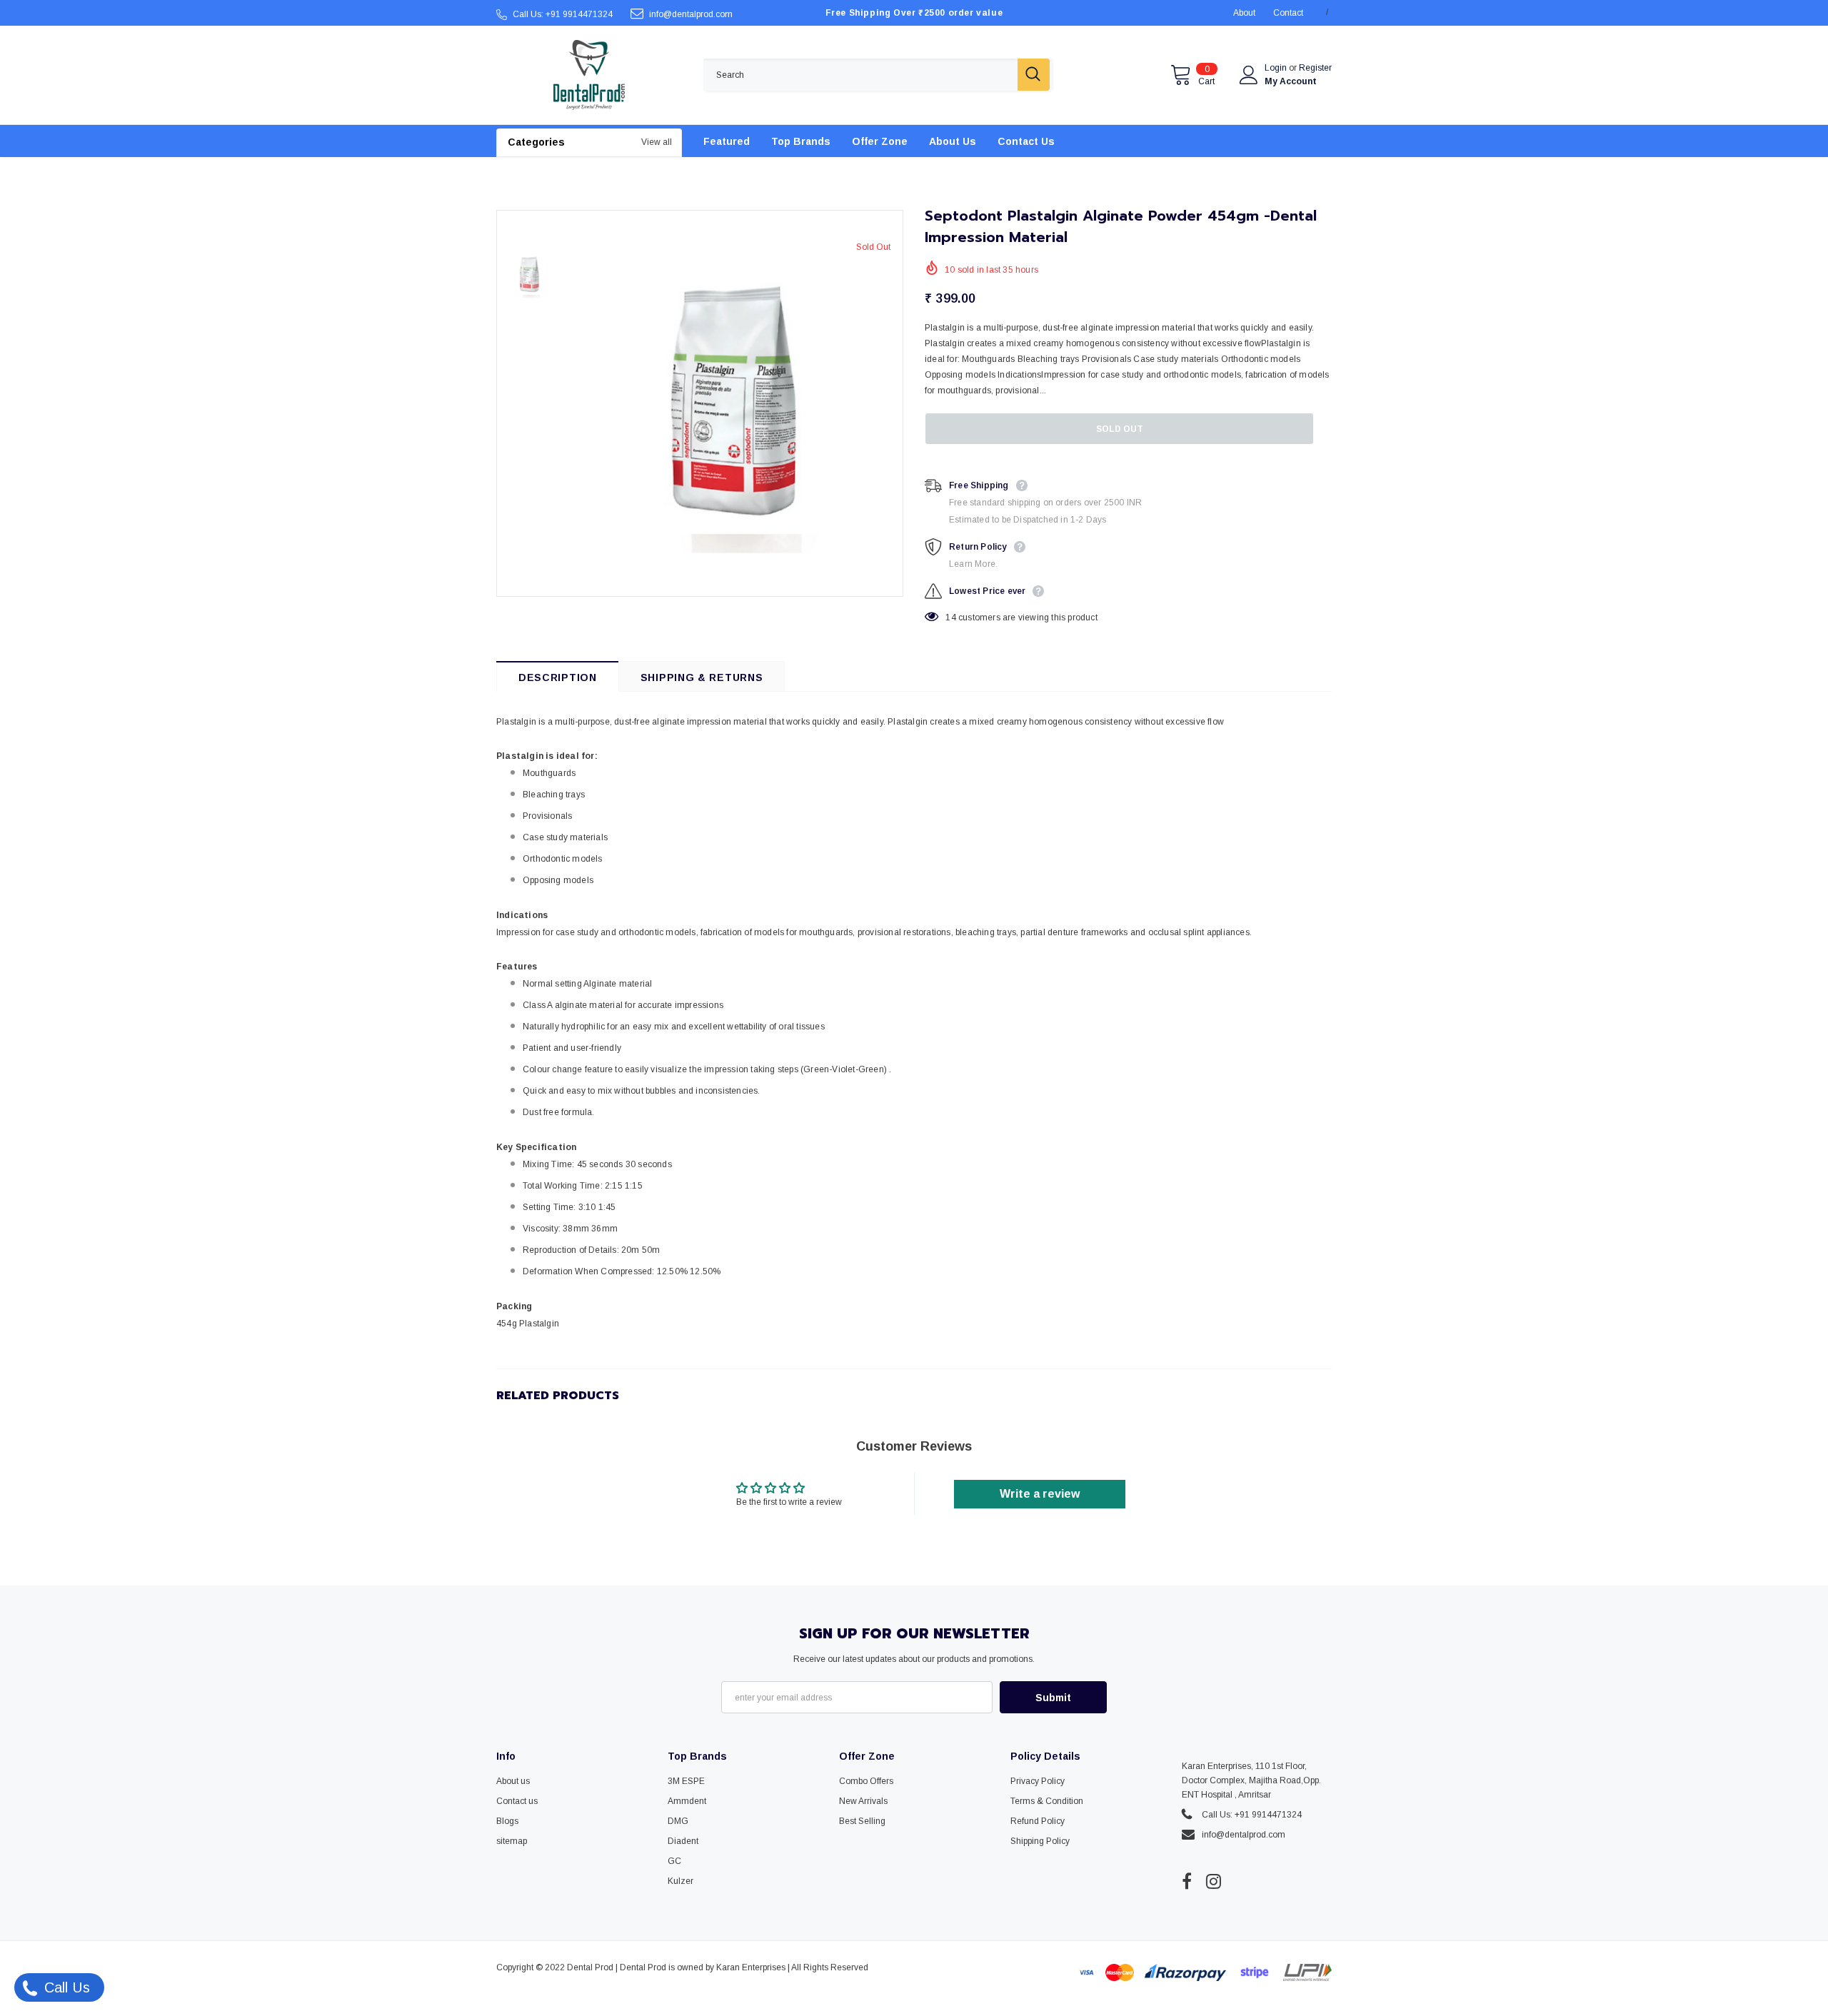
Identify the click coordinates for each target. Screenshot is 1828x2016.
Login (1277, 68)
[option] (732, 403)
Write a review (1040, 1494)
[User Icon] (1249, 75)
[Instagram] (1214, 1881)
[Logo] (589, 75)
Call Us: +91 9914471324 (563, 14)
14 (950, 618)
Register (1315, 68)
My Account (1291, 81)
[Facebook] (1187, 1881)
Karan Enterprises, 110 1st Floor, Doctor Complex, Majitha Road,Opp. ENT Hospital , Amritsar (1251, 1780)
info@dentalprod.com (691, 14)
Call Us (65, 1987)
